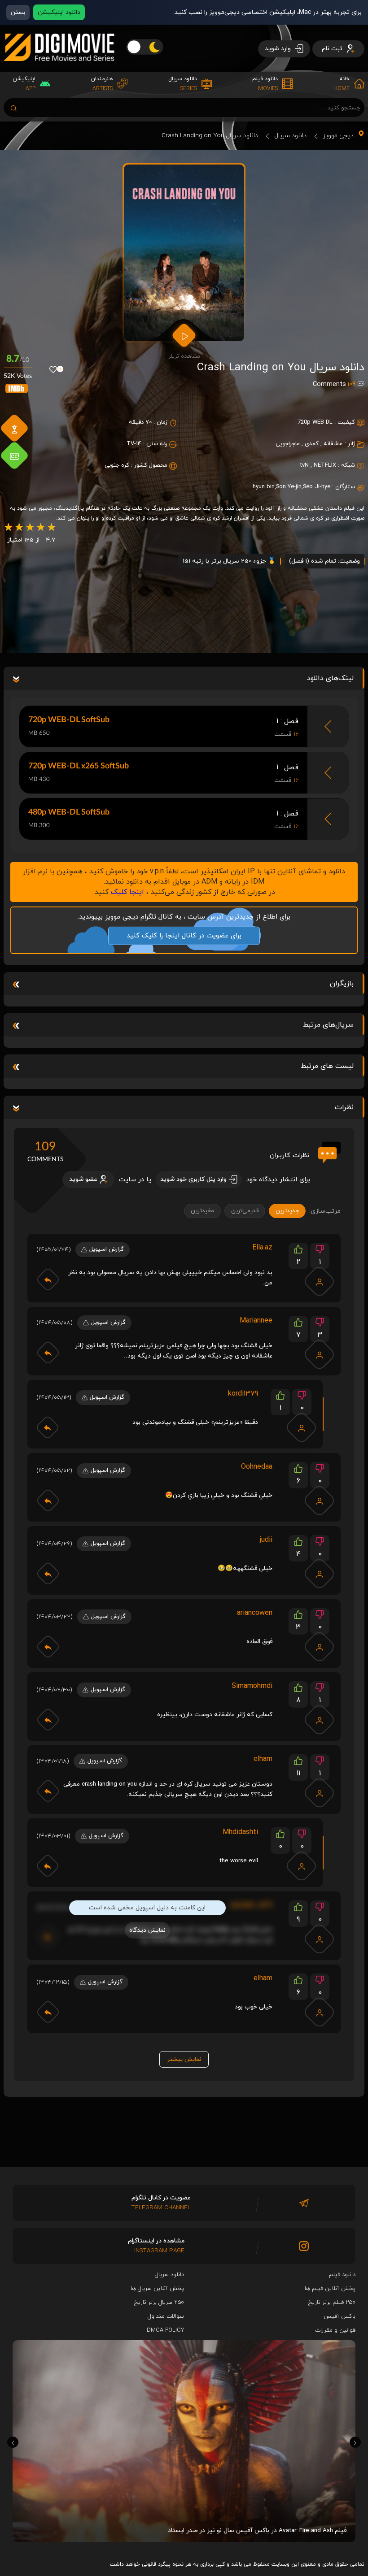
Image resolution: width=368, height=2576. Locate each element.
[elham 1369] (320, 1793)
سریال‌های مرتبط (328, 1025)
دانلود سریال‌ (169, 2275)
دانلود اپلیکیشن (59, 12)
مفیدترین (202, 1211)
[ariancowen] (320, 1647)
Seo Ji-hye (317, 487)
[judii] (320, 1574)
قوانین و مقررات (335, 2330)
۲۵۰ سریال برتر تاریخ (159, 2303)
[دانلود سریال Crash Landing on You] (184, 253)
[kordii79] (302, 1427)
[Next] (355, 2442)
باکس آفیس (340, 2316)
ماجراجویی (288, 444)
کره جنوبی (117, 465)
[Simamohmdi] (320, 1720)
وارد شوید (279, 49)
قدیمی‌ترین (245, 1211)
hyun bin (264, 487)
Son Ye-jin (289, 487)
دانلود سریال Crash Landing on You (210, 136)
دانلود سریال (291, 136)
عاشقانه (333, 444)
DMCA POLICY (165, 2330)
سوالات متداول (166, 2316)
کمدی (312, 444)
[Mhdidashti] (302, 1866)
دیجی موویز (338, 136)
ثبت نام (333, 49)
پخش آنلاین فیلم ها (330, 2289)
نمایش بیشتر (184, 2059)
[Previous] (13, 2442)
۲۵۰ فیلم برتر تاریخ (332, 2303)
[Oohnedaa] (320, 1500)
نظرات (344, 1107)
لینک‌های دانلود (330, 678)
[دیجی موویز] (59, 68)
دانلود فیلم (342, 2275)
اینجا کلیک (127, 892)
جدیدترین (287, 1211)
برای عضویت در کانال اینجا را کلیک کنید (184, 936)
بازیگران (342, 984)
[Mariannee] (320, 1354)
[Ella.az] (320, 1281)
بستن (18, 12)
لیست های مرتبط (327, 1066)
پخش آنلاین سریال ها (157, 2289)
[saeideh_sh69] (320, 1939)
